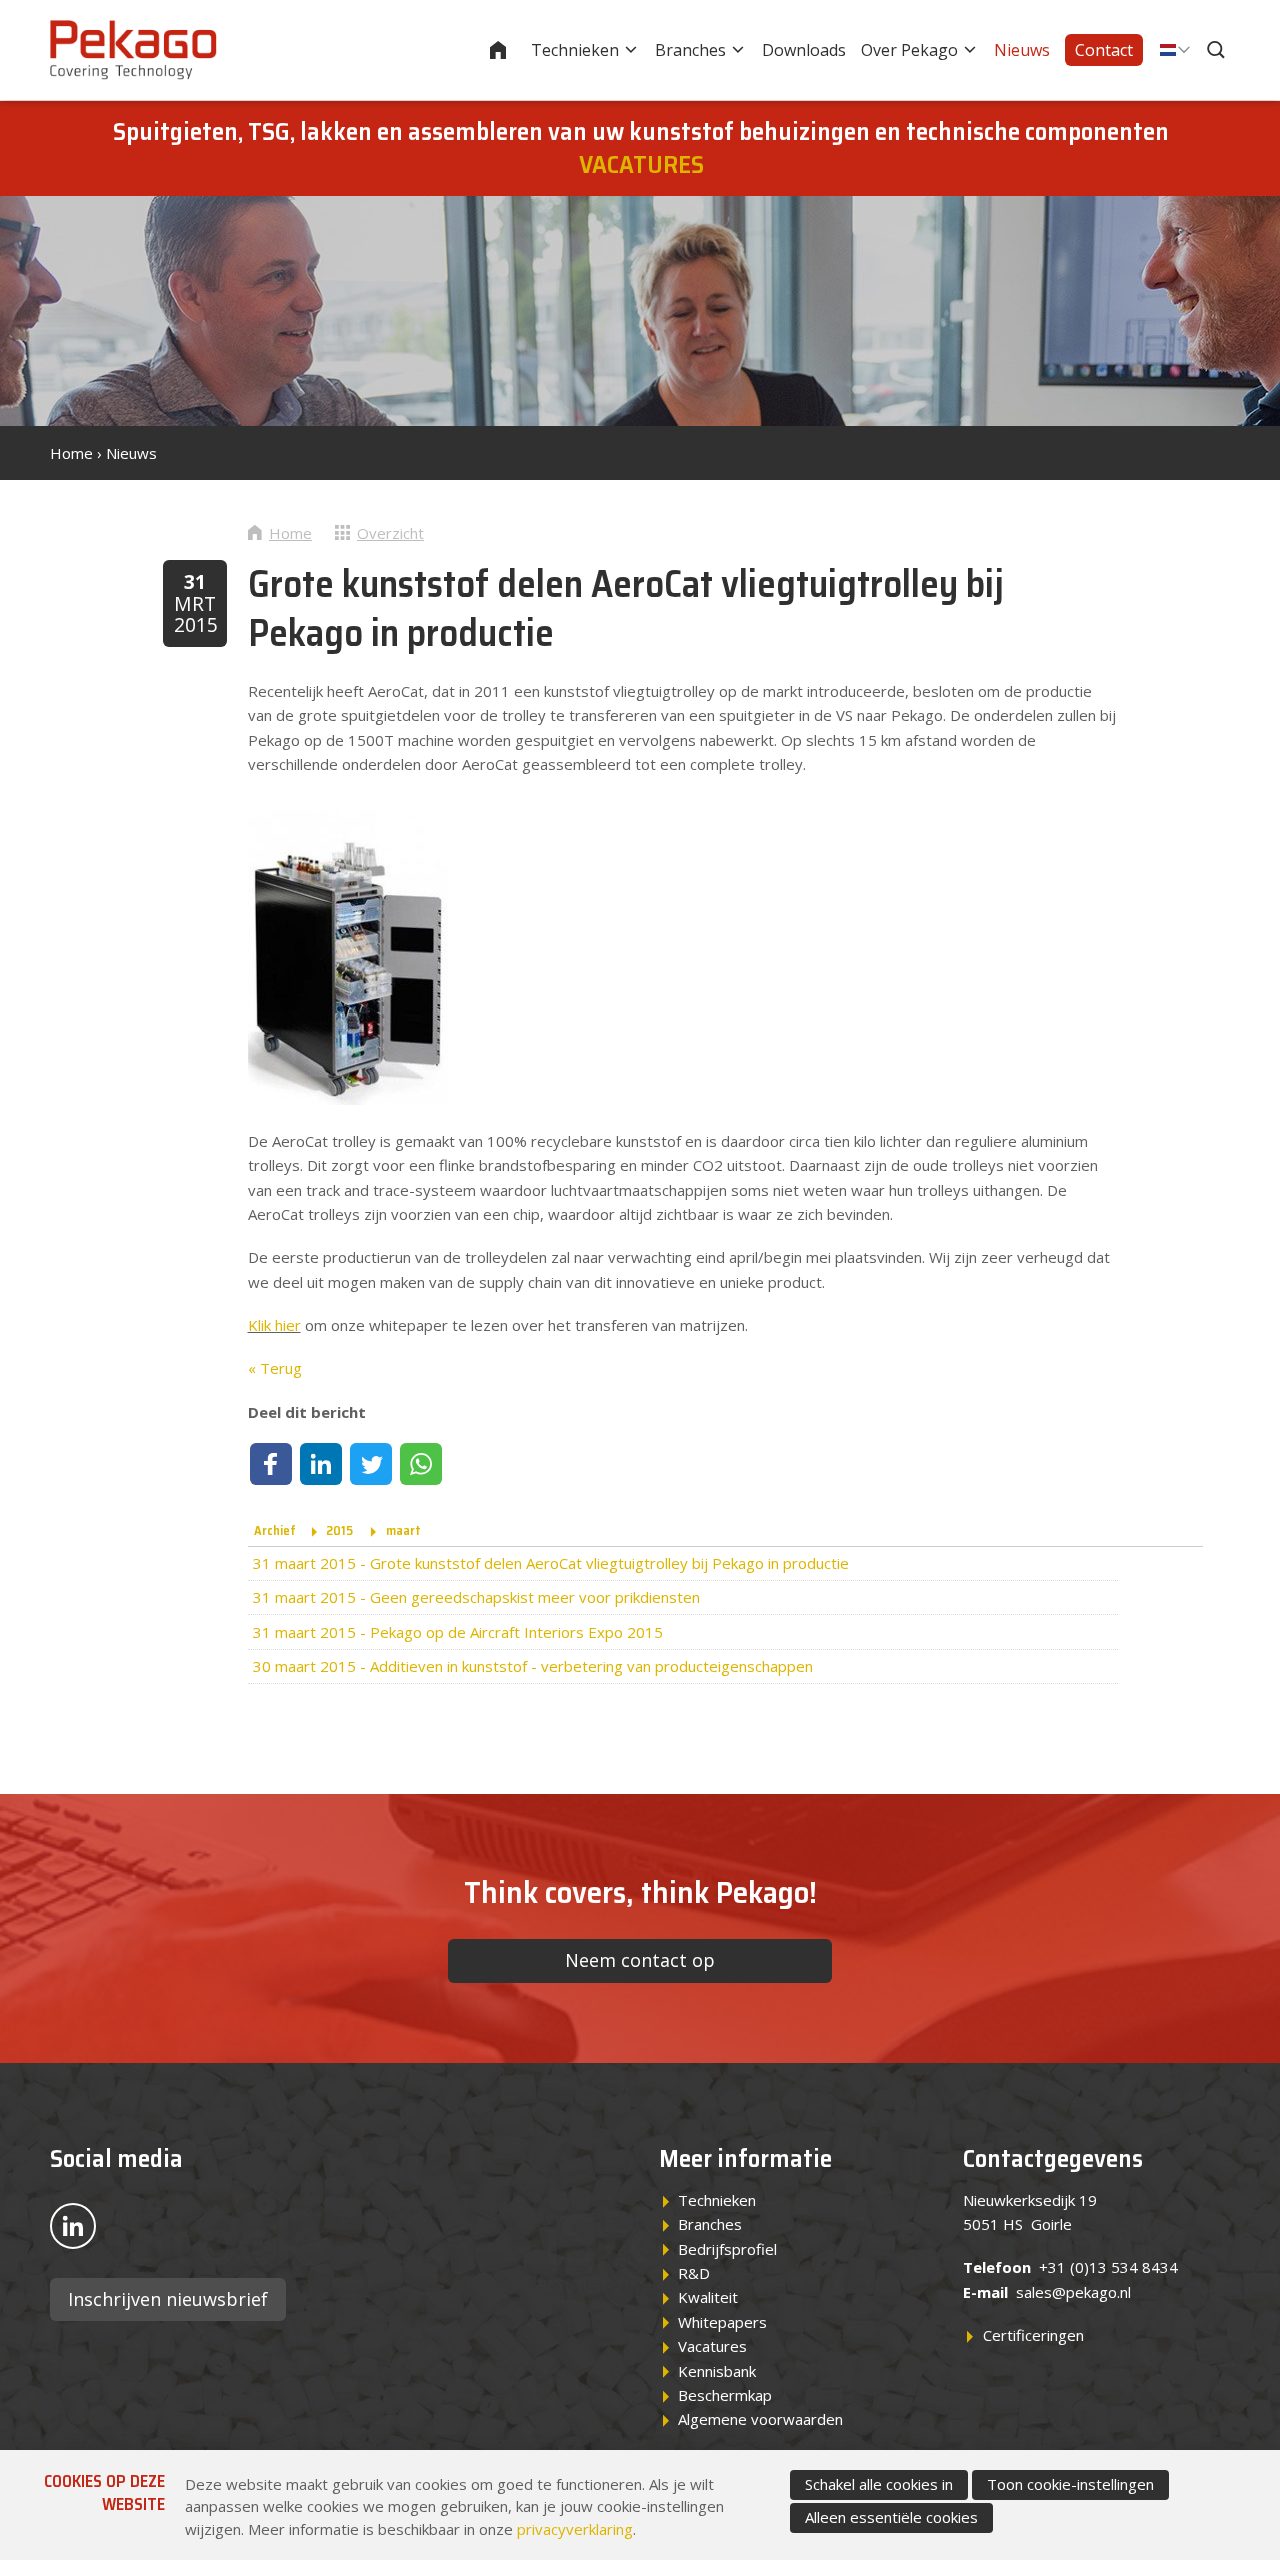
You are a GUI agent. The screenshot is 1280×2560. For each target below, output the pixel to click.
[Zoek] (1218, 50)
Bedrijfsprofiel (727, 2249)
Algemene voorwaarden (760, 2419)
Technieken (575, 50)
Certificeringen (1033, 2335)
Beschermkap (725, 2395)
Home (511, 50)
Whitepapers (722, 2322)
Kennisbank (717, 2371)
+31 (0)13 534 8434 (1108, 2267)
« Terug (275, 1368)
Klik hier (274, 1325)
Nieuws (1022, 50)
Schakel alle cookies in (879, 2484)
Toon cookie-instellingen (1070, 2484)
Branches (690, 50)
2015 (339, 1530)
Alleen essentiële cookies (891, 2517)
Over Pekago (909, 50)
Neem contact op (640, 1960)
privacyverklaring (575, 2529)
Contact (1104, 50)
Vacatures (712, 2346)
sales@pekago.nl (1073, 2292)
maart (403, 1530)
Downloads (804, 50)
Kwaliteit (708, 2297)
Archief (275, 1530)
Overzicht (390, 533)
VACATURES (641, 164)
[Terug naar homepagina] (133, 50)
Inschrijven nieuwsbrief (168, 2299)
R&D (694, 2273)
